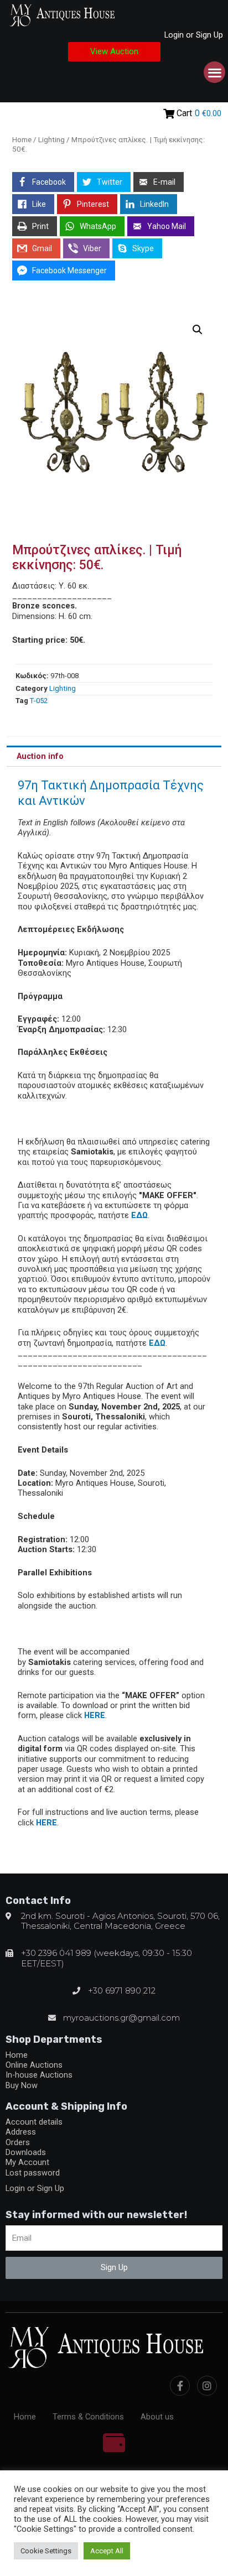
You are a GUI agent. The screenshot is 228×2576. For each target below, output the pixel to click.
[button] (114, 52)
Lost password (33, 2173)
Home (22, 140)
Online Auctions (34, 2065)
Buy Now (22, 2085)
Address (21, 2132)
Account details (34, 2122)
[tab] (114, 756)
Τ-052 (39, 701)
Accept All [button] (107, 2551)
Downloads (26, 2152)
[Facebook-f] (180, 2386)
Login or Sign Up (194, 35)
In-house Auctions (39, 2075)
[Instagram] (207, 2386)
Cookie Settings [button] (46, 2551)
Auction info (40, 756)
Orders (18, 2142)
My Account (27, 2162)
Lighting (51, 140)
